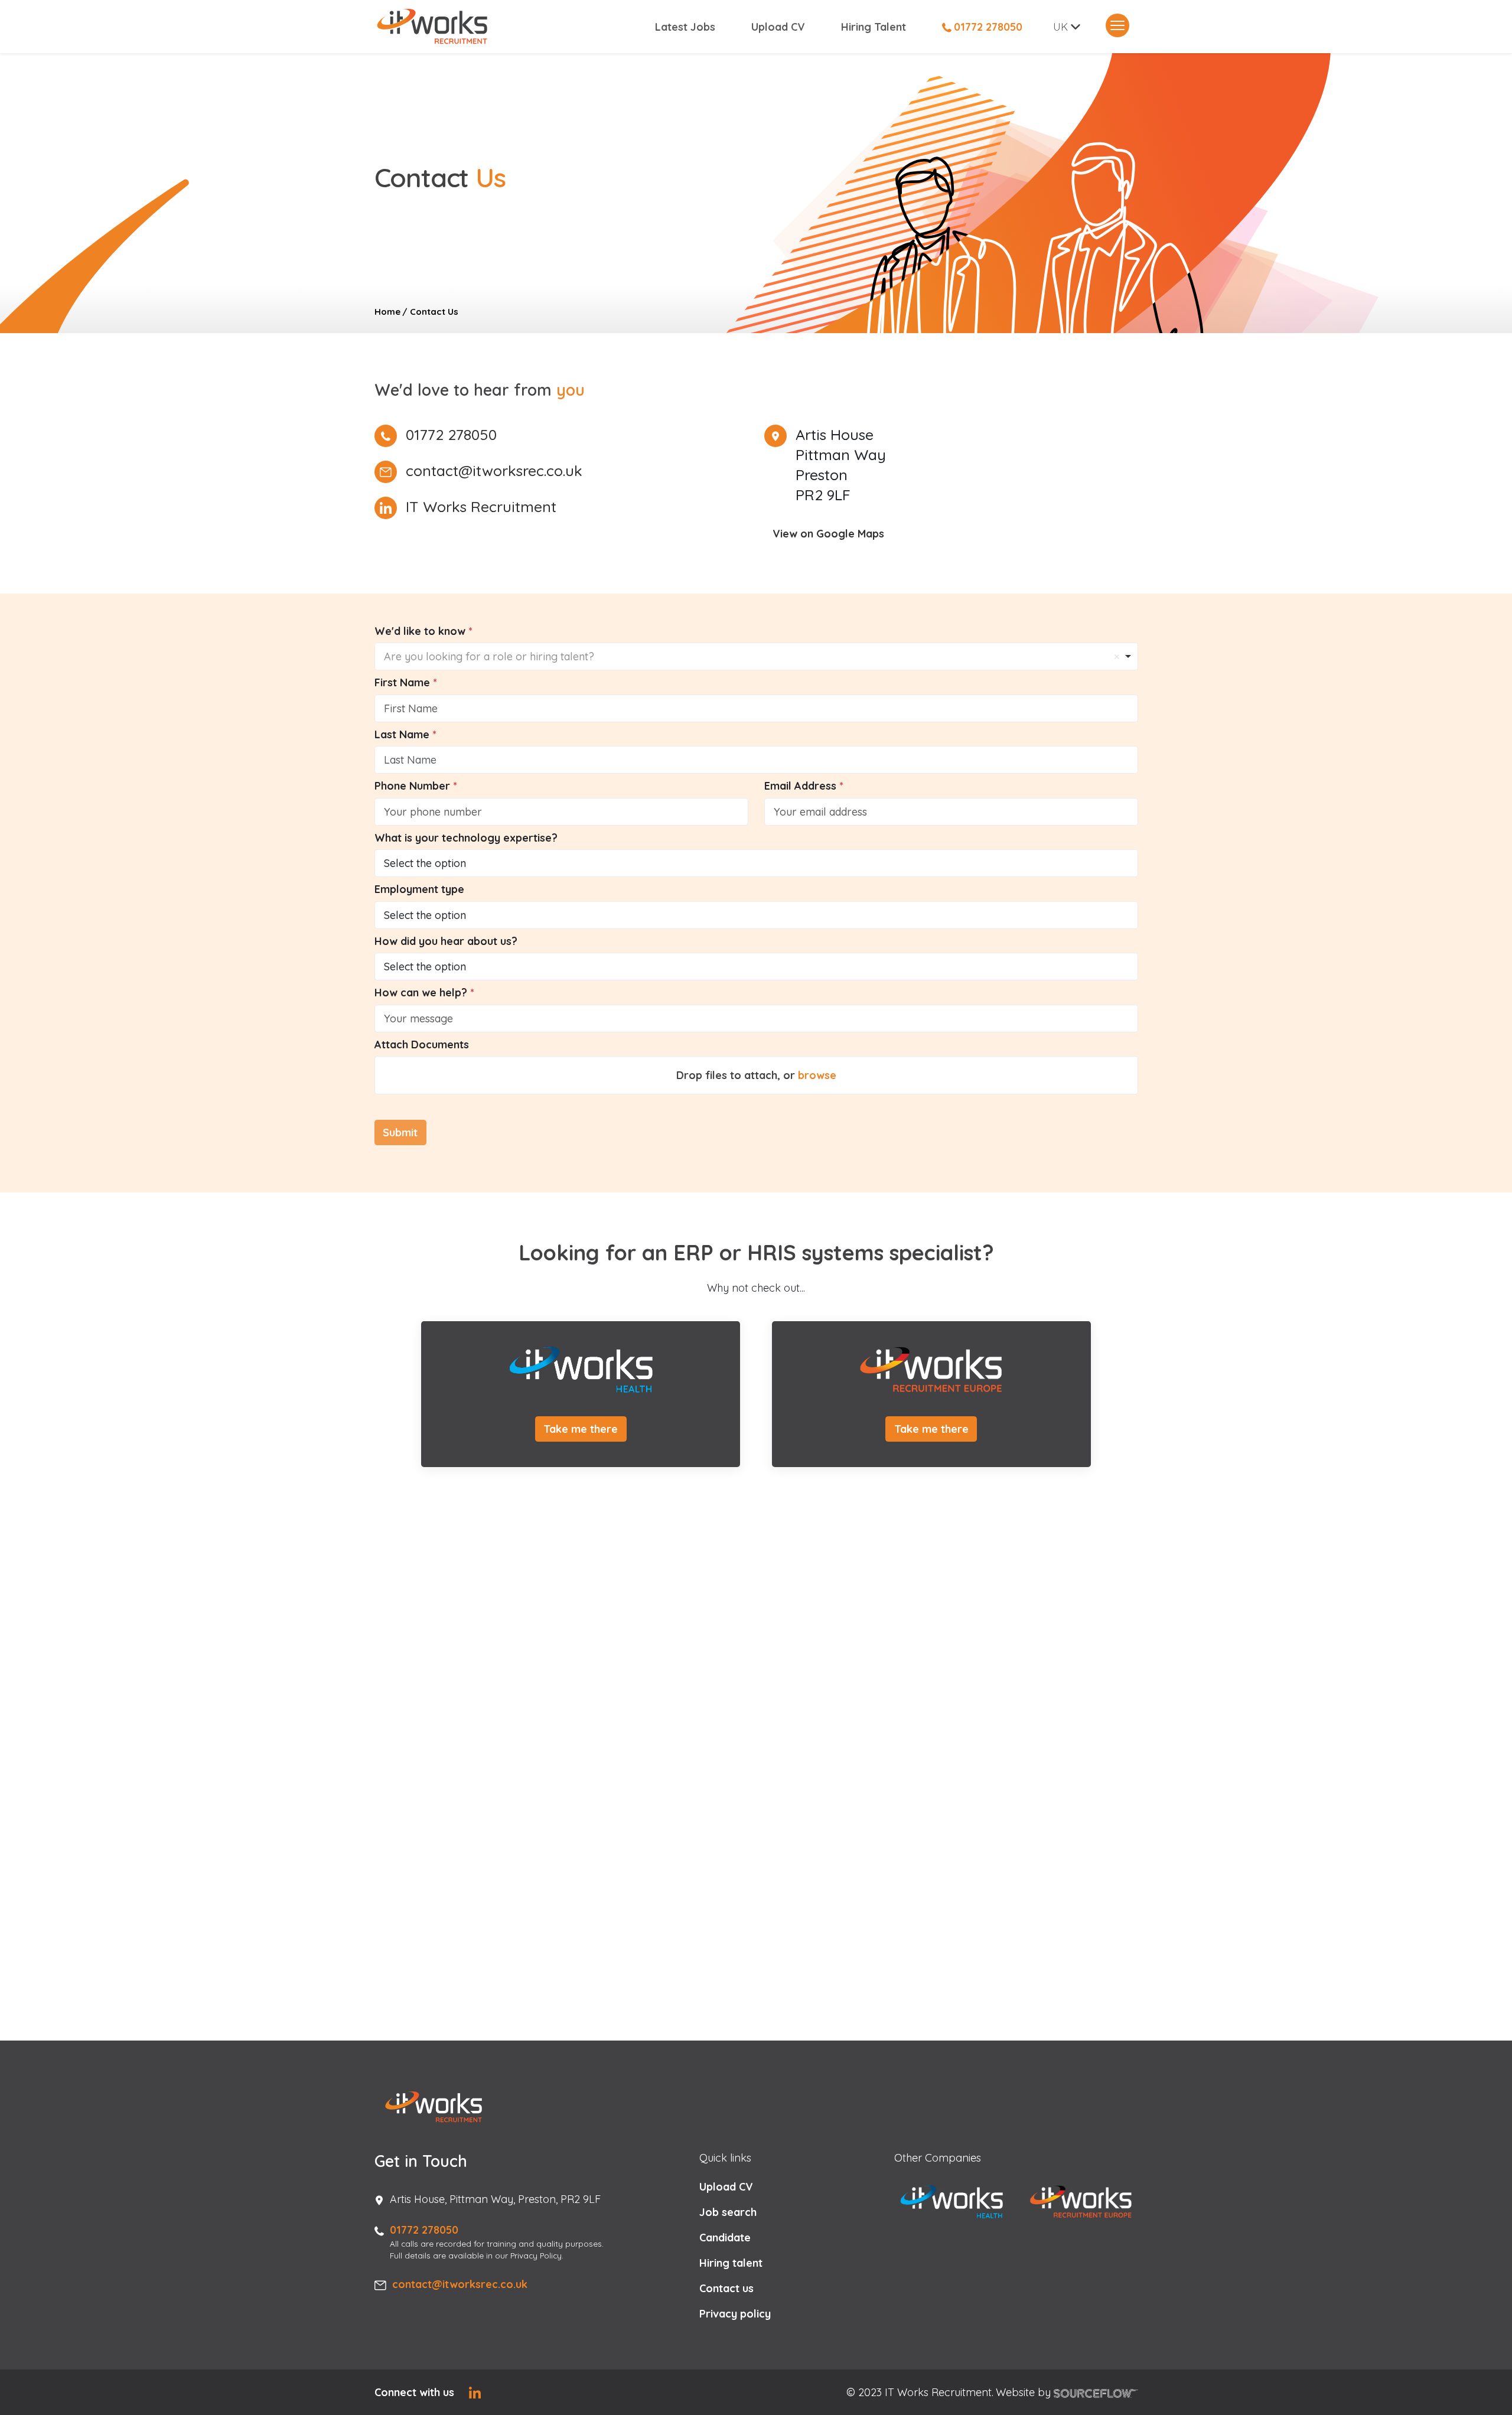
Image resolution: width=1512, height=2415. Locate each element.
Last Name (403, 734)
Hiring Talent (874, 27)
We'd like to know (421, 631)
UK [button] (1060, 27)
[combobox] (756, 656)
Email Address (802, 786)
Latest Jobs (685, 27)
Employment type (419, 889)
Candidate (725, 2238)
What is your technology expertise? (466, 838)
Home (387, 312)
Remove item (1117, 657)
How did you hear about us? (446, 941)
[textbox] (756, 708)
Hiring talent (731, 2263)
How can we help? (422, 993)
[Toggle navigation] (1117, 25)
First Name (404, 682)
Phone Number (414, 786)
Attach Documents (422, 1044)
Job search (728, 2212)
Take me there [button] (581, 1429)
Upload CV (778, 27)
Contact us (726, 2288)
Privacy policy (735, 2314)
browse (817, 1075)
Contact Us (434, 312)
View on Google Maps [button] (828, 534)
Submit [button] (400, 1132)
